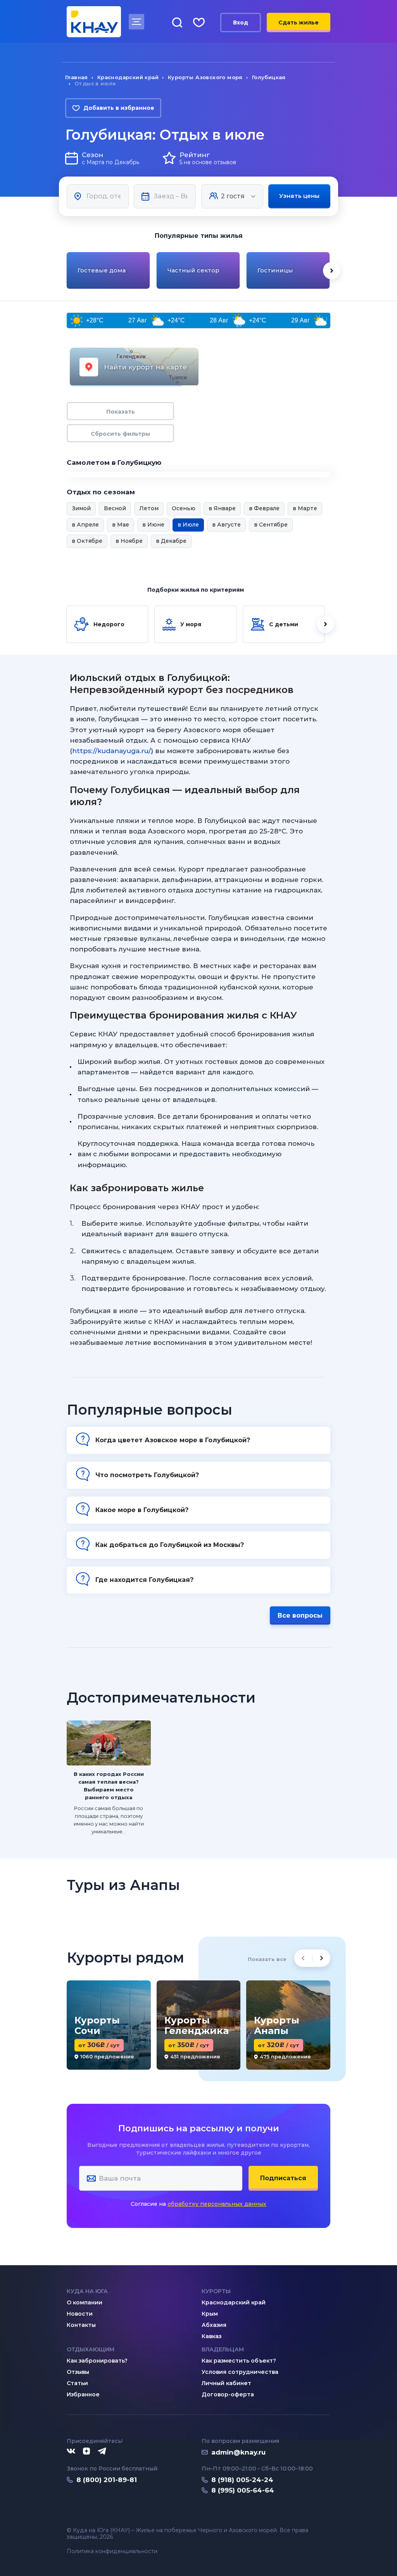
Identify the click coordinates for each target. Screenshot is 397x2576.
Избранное (83, 2394)
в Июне (153, 525)
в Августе (226, 525)
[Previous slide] (65, 271)
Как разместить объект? (239, 2361)
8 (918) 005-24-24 (242, 2480)
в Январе (222, 508)
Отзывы (78, 2372)
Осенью (184, 508)
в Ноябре (129, 541)
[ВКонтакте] (71, 2451)
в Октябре (87, 541)
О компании (85, 2302)
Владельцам (223, 2349)
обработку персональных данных (217, 2204)
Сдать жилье (299, 23)
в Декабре (171, 541)
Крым (210, 2314)
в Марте (305, 508)
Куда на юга (87, 2291)
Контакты (81, 2325)
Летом (149, 508)
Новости (80, 2314)
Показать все (267, 1959)
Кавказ (211, 2336)
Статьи (77, 2383)
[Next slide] (332, 271)
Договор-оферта (228, 2394)
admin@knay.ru (238, 2452)
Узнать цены (299, 196)
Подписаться (283, 2178)
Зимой (81, 508)
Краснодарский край (234, 2302)
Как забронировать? (97, 2361)
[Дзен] (86, 2451)
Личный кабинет (226, 2383)
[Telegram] (102, 2451)
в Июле (188, 525)
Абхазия (214, 2325)
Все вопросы (300, 1615)
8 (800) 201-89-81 (107, 2480)
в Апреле (85, 525)
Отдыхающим (91, 2349)
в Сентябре (271, 525)
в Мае (121, 525)
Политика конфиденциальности (112, 2551)
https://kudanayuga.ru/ (111, 751)
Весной (115, 508)
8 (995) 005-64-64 (243, 2490)
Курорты (216, 2291)
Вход (241, 23)
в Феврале (264, 508)
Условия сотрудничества (240, 2372)
